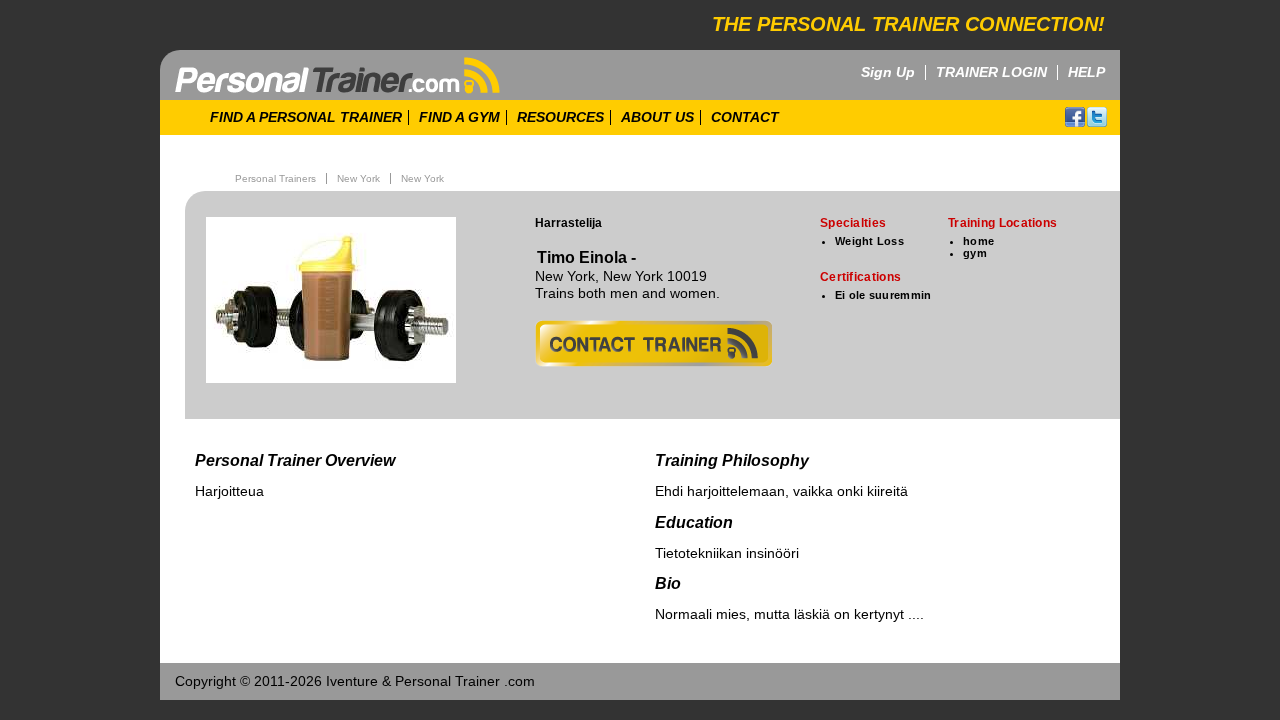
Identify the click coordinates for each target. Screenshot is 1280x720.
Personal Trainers (275, 178)
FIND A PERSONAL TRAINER (306, 117)
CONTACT (745, 117)
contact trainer (653, 343)
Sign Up (888, 72)
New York (358, 178)
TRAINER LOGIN (991, 72)
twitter (1097, 117)
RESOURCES (560, 117)
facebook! (1075, 117)
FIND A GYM (459, 117)
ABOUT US (657, 117)
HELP (1086, 72)
